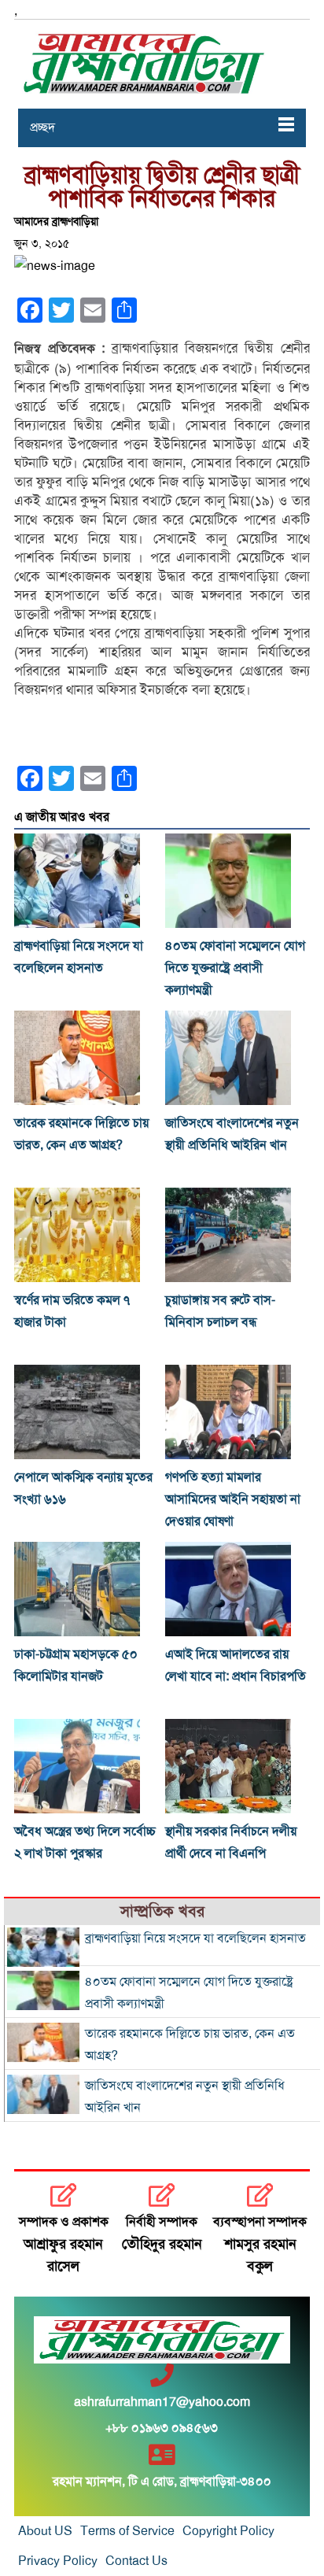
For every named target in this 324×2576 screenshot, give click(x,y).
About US (45, 2531)
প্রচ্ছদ (42, 128)
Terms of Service (127, 2531)
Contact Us (136, 2561)
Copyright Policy (228, 2531)
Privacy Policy (58, 2561)
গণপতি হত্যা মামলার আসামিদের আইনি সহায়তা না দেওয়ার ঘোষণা (233, 1499)
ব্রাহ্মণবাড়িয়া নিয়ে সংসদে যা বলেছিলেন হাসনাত (195, 1938)
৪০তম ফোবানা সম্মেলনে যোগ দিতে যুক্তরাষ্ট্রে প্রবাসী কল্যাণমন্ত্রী (235, 968)
